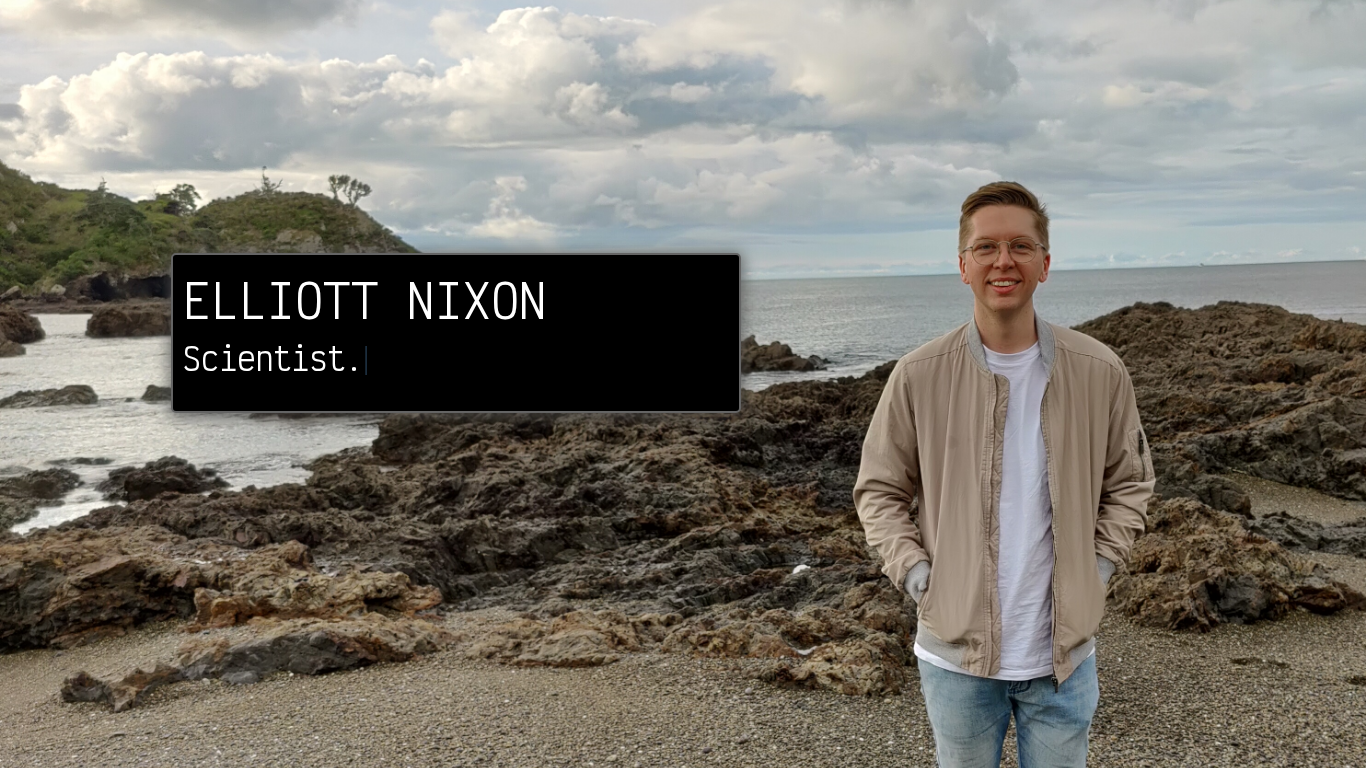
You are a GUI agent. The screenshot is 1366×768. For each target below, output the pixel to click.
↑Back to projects (1315, 733)
